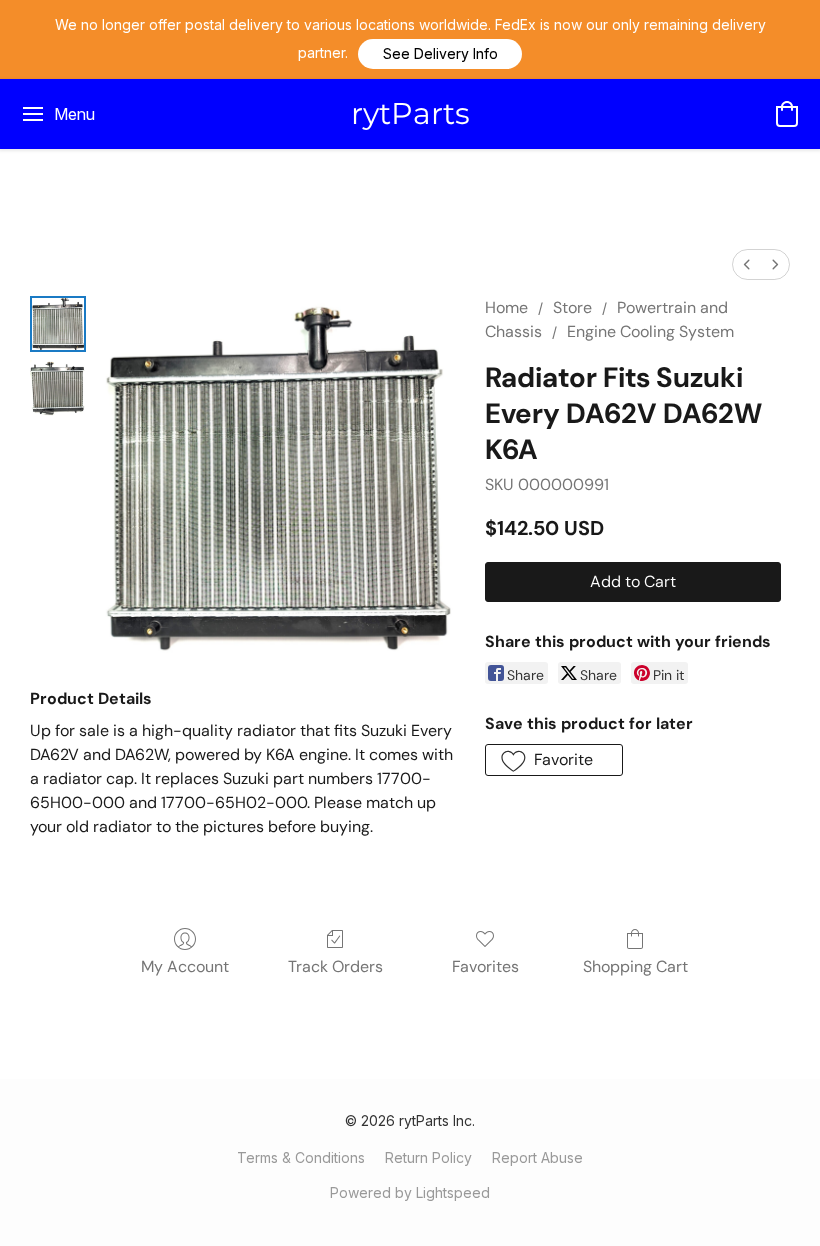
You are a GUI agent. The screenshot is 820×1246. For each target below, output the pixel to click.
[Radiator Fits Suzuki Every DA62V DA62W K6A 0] (58, 324)
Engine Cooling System (650, 331)
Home (506, 307)
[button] (440, 54)
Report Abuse (537, 1157)
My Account (185, 966)
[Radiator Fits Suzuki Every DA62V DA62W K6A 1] (58, 388)
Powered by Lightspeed (410, 1192)
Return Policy (428, 1157)
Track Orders (335, 966)
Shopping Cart (635, 966)
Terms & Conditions (301, 1157)
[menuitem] (747, 264)
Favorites (485, 966)
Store (572, 307)
